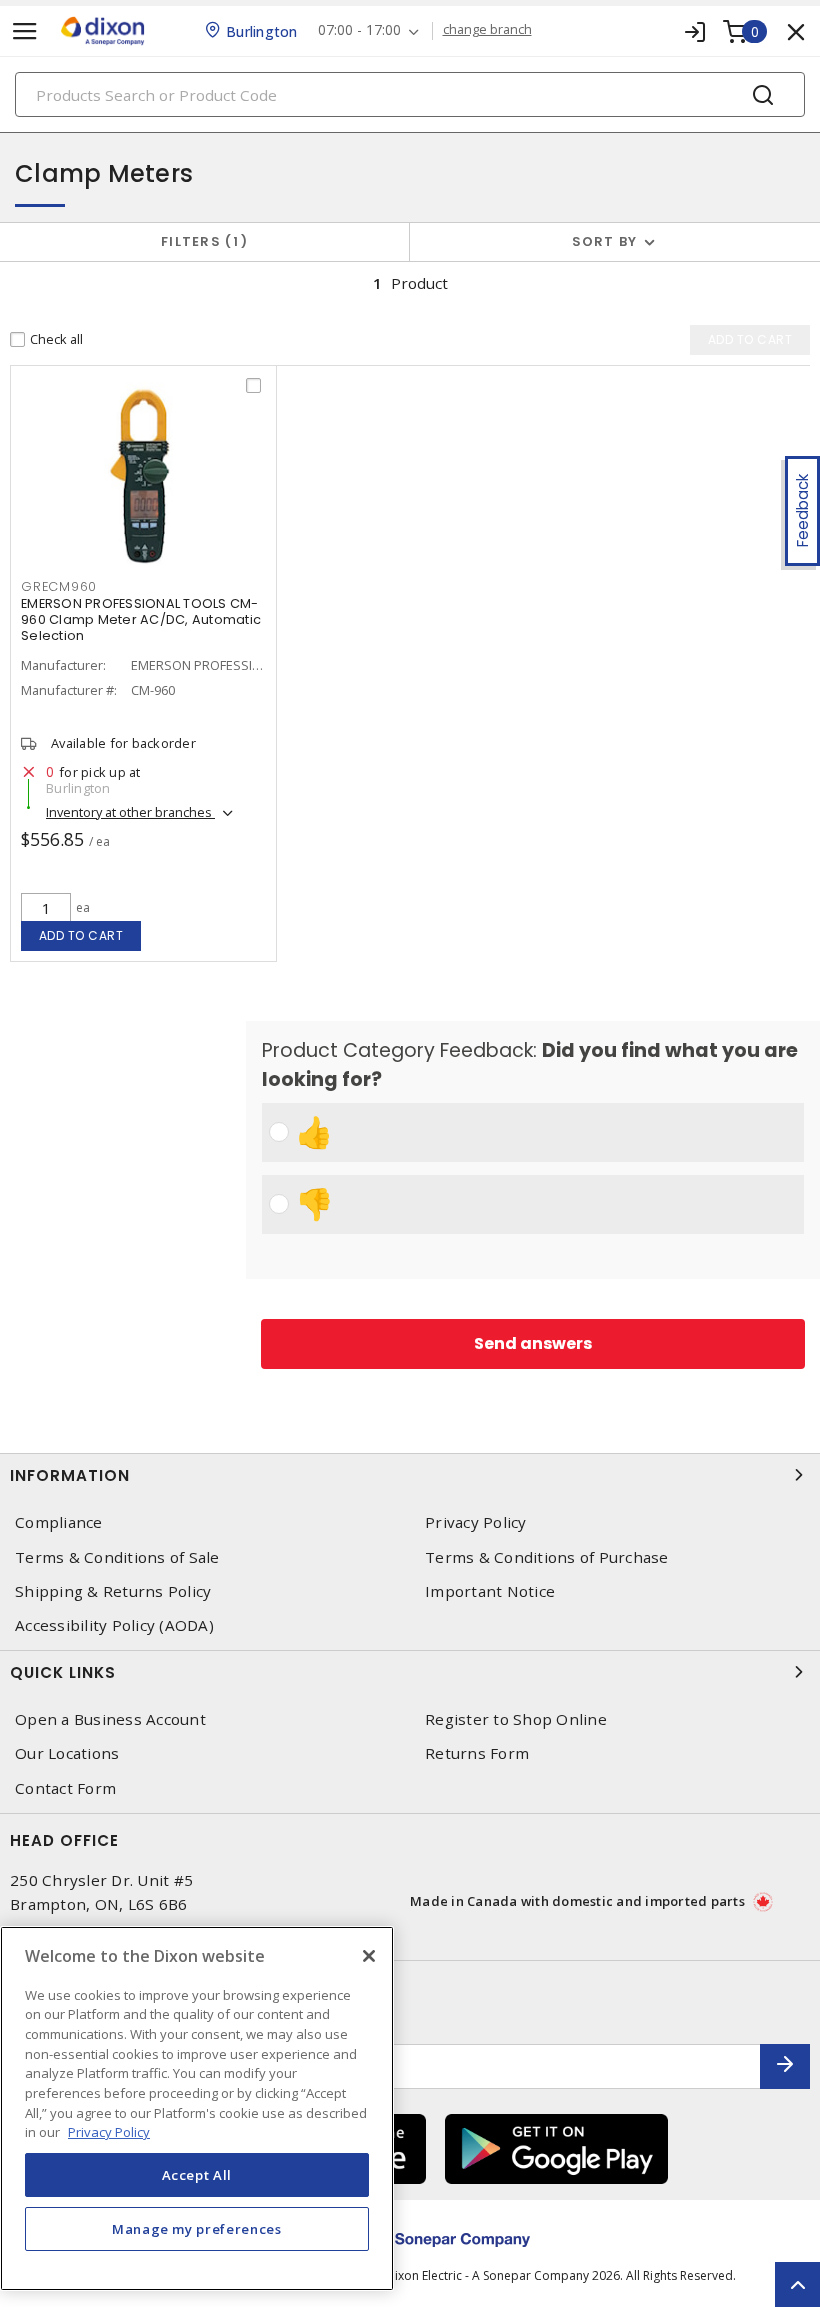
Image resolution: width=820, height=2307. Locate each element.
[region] (197, 2108)
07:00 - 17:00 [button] (359, 30)
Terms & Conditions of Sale (117, 1557)
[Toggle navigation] (25, 31)
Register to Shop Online (516, 1719)
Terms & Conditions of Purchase (547, 1557)
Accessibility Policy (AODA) (114, 1625)
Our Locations (67, 1753)
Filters (200, 241)
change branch (487, 30)
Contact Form (65, 1788)
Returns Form (477, 1753)
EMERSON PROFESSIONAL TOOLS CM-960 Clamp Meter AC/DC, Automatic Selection (141, 619)
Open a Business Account (110, 1719)
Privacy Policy (476, 1522)
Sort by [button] (605, 241)
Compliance (59, 1522)
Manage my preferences (197, 2229)
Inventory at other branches (130, 812)
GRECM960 (59, 586)
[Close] (369, 1956)
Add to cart (81, 935)
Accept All (197, 2175)
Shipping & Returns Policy (113, 1591)
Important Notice (490, 1591)
